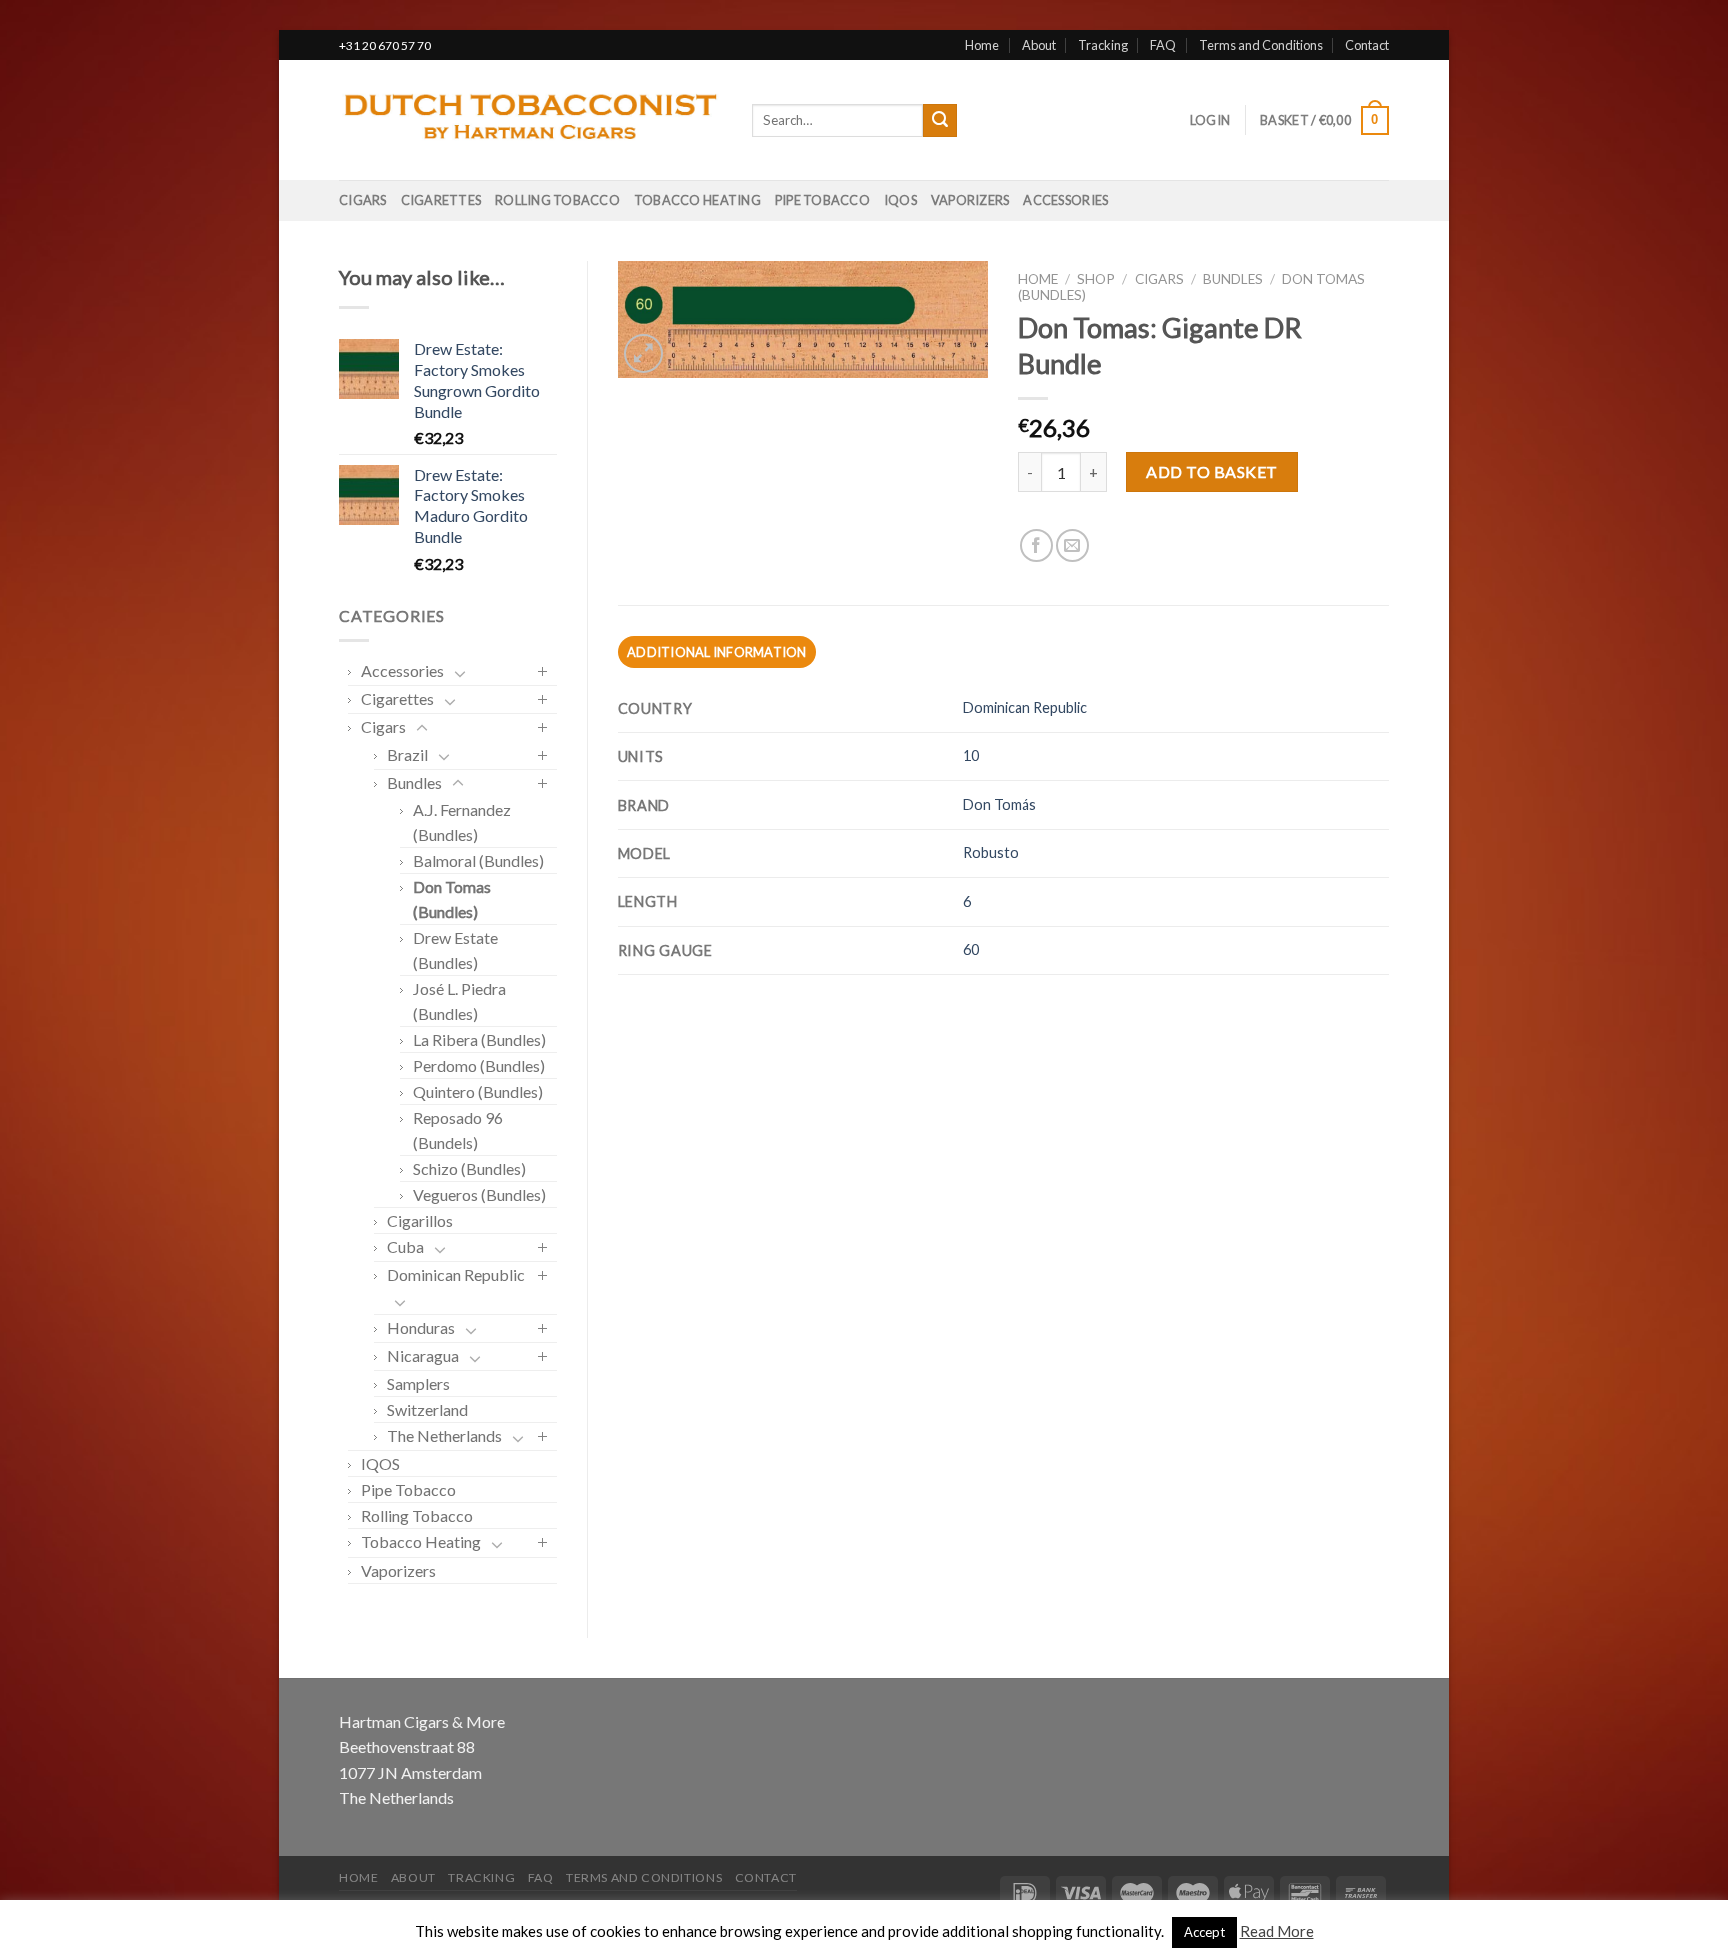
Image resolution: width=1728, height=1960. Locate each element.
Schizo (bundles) (469, 1168)
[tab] (717, 652)
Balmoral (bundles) (478, 860)
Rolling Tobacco (557, 200)
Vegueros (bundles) (479, 1194)
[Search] (940, 121)
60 (971, 949)
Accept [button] (1204, 1932)
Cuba (405, 1246)
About (1039, 45)
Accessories (1065, 200)
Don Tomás (999, 804)
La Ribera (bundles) (479, 1039)
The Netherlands (444, 1435)
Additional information (717, 652)
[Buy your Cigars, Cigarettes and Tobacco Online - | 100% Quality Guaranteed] (530, 121)
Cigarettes (441, 200)
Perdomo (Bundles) (479, 1065)
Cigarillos (420, 1220)
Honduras (421, 1327)
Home (982, 45)
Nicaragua (423, 1355)
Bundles (414, 782)
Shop (1096, 279)
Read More (1277, 1931)
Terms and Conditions (1261, 45)
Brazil (407, 754)
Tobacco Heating (697, 200)
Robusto (991, 852)
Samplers (418, 1383)
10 (971, 755)
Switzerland (427, 1409)
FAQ (1163, 45)
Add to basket (1211, 471)
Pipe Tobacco (822, 200)
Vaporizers (970, 200)
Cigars (363, 200)
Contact (1367, 45)
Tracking (1103, 45)
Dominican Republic (456, 1274)
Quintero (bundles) (478, 1091)
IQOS (900, 200)
